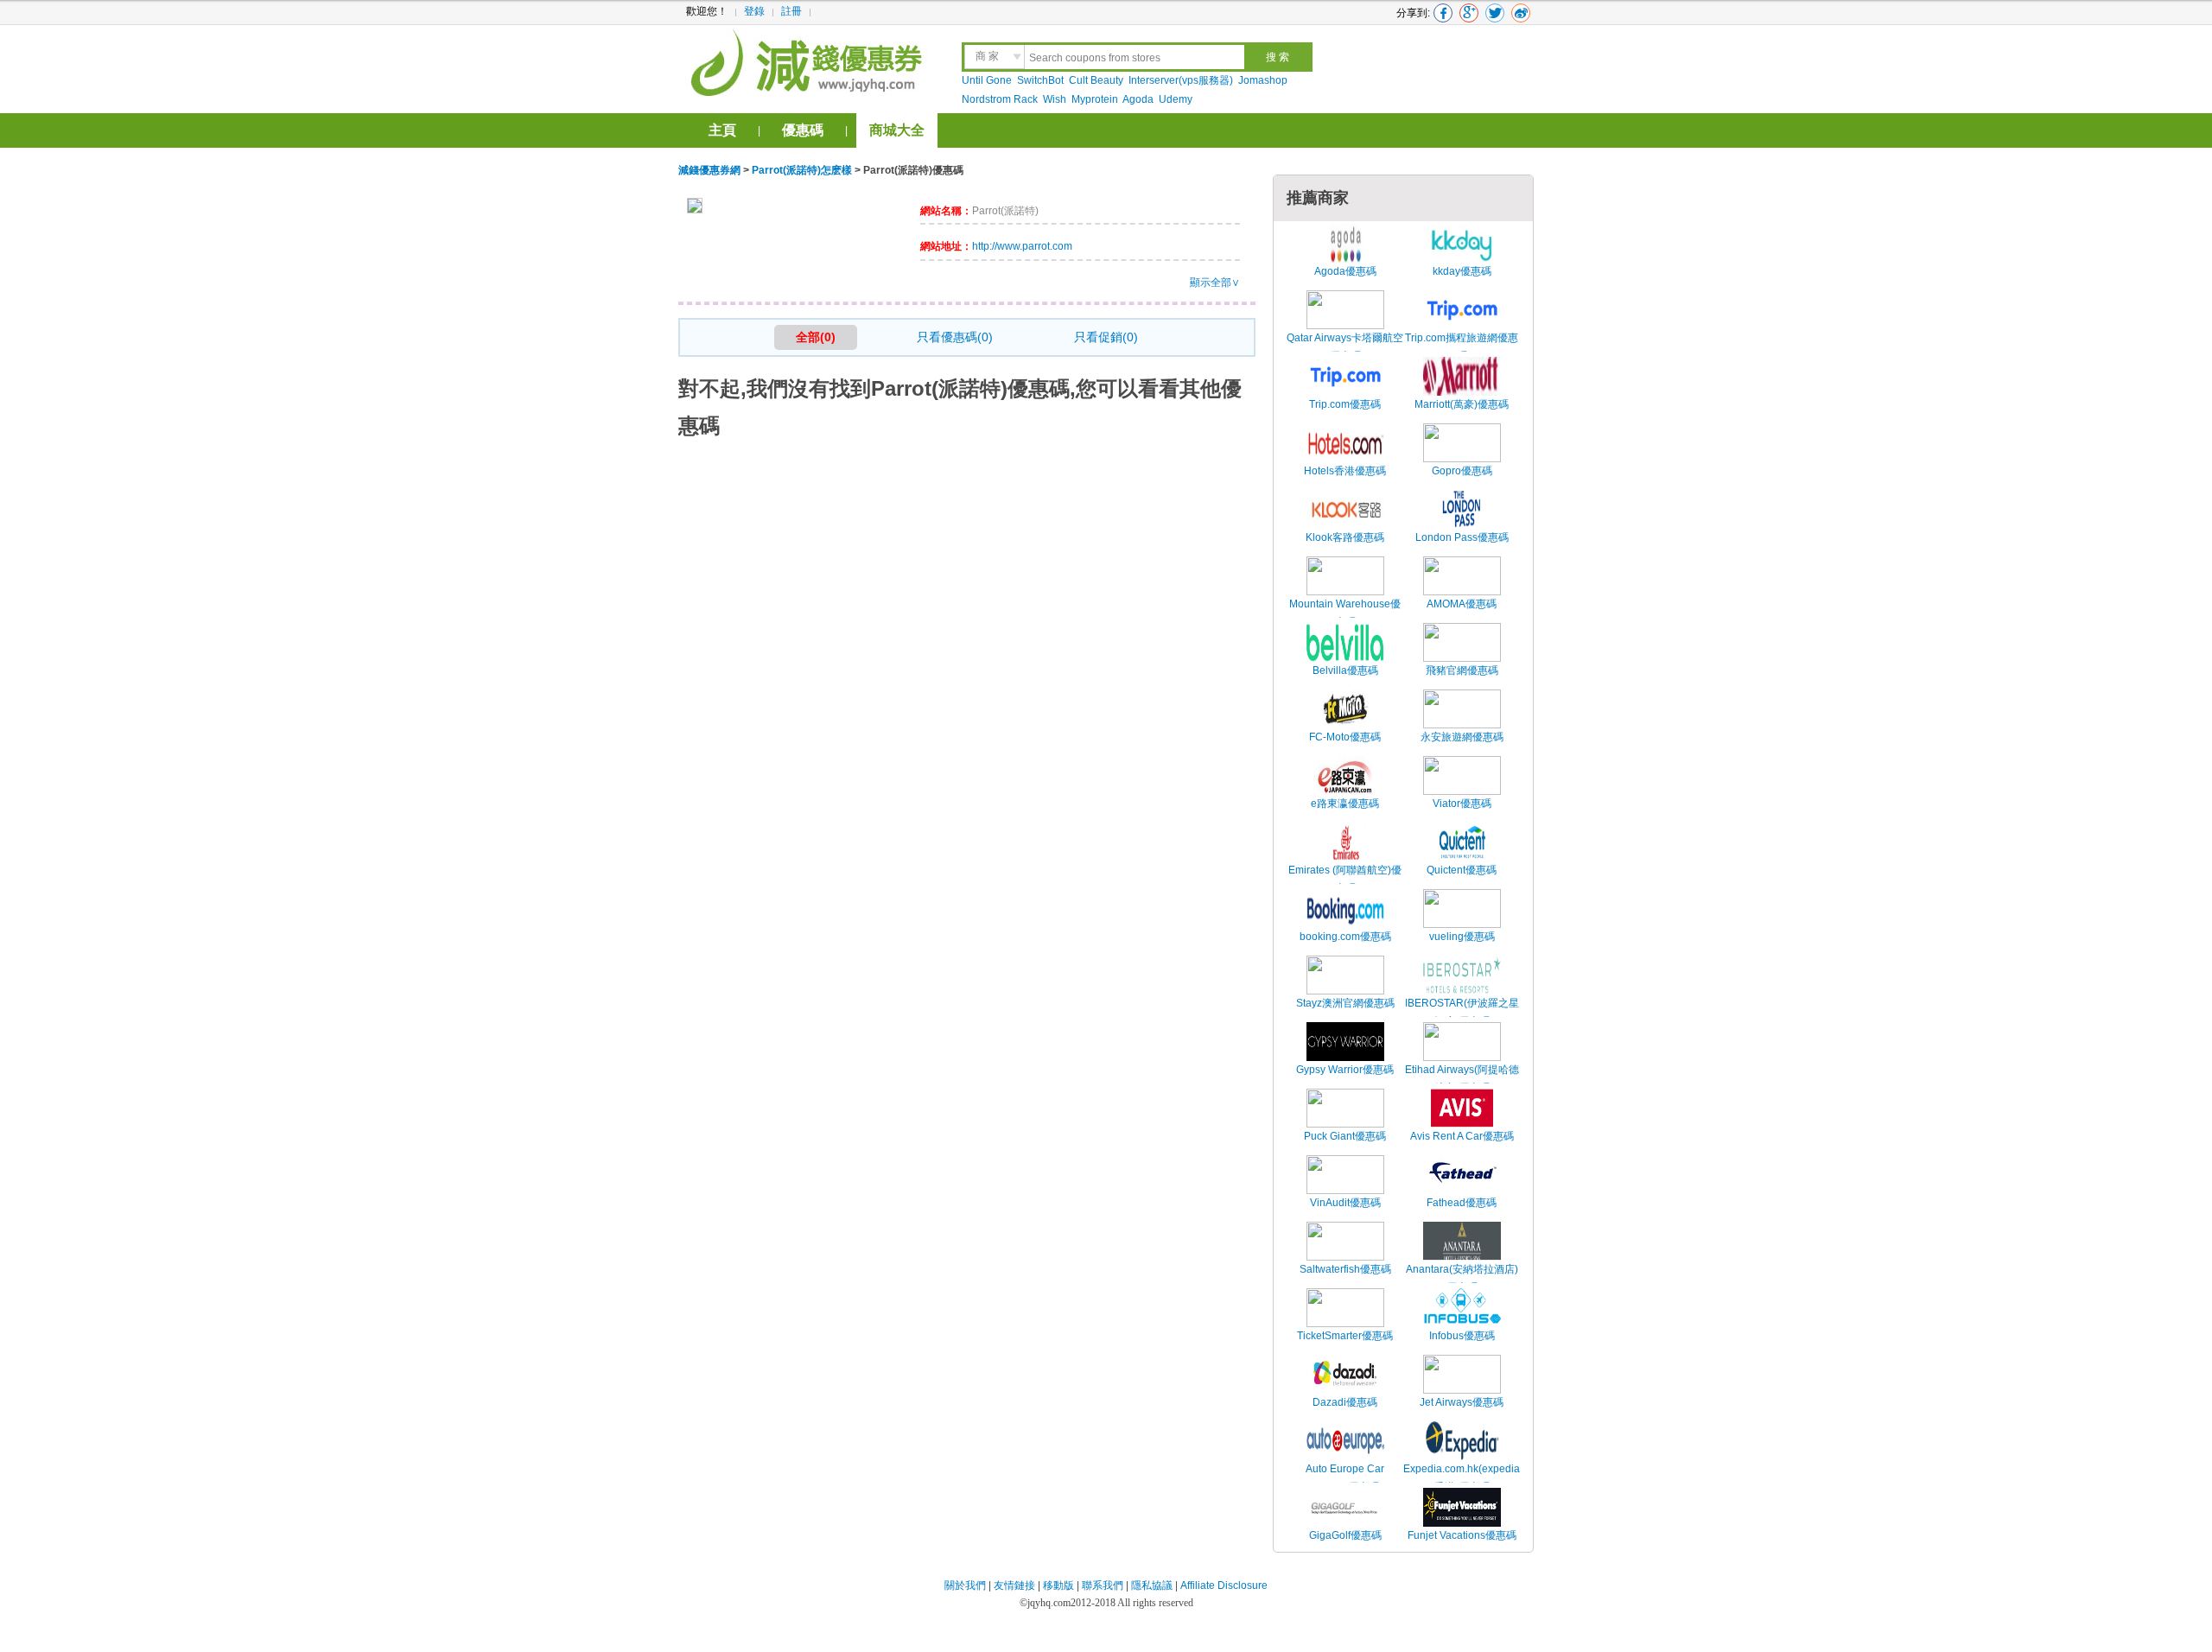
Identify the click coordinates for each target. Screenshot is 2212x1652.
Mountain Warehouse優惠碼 (1345, 613)
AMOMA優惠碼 (1462, 604)
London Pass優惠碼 (1462, 537)
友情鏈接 (1014, 1585)
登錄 (754, 11)
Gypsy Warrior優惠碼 (1345, 1070)
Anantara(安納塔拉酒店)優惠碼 (1462, 1279)
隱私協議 (1153, 1585)
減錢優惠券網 (809, 60)
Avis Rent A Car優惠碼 (1462, 1136)
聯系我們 (1103, 1585)
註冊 (791, 11)
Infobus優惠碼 (1462, 1336)
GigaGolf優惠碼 (1345, 1535)
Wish (1055, 99)
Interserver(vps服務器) (1181, 80)
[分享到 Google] (1469, 13)
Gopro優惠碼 (1462, 471)
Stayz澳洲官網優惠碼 (1345, 1003)
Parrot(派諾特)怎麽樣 (802, 170)
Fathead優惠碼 (1462, 1203)
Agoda (1138, 99)
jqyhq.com (1049, 1603)
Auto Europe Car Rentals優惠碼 (1345, 1478)
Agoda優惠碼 (1345, 271)
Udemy (1176, 99)
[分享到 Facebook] (1443, 13)
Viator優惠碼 (1462, 804)
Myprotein (1095, 99)
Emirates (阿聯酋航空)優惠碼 (1345, 880)
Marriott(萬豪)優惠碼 (1462, 404)
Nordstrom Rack (1000, 99)
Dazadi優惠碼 (1345, 1402)
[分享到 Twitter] (1495, 13)
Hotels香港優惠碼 (1345, 471)
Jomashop (1263, 80)
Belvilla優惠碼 (1345, 670)
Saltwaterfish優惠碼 (1345, 1269)
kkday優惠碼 (1462, 271)
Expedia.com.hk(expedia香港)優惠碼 (1462, 1478)
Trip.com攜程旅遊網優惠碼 (1462, 347)
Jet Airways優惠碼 (1462, 1402)
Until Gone (987, 80)
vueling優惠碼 (1462, 937)
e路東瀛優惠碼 (1345, 804)
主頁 (722, 130)
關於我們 (965, 1585)
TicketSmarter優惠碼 (1345, 1336)
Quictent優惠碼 (1462, 870)
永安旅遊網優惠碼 (1462, 737)
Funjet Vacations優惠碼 (1462, 1535)
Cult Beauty (1096, 80)
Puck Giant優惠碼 (1345, 1136)
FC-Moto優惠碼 (1345, 737)
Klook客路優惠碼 (1345, 537)
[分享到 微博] (1521, 13)
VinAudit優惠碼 (1345, 1203)
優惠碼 (803, 130)
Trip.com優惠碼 (1345, 404)
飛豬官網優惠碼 (1462, 670)
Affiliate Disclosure (1224, 1585)
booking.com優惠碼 (1345, 937)
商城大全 (897, 130)
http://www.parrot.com (1022, 246)
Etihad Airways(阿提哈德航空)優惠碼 (1462, 1079)
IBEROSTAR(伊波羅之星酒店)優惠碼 (1462, 1013)
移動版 (1058, 1585)
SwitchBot (1040, 80)
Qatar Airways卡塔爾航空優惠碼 (1345, 347)
